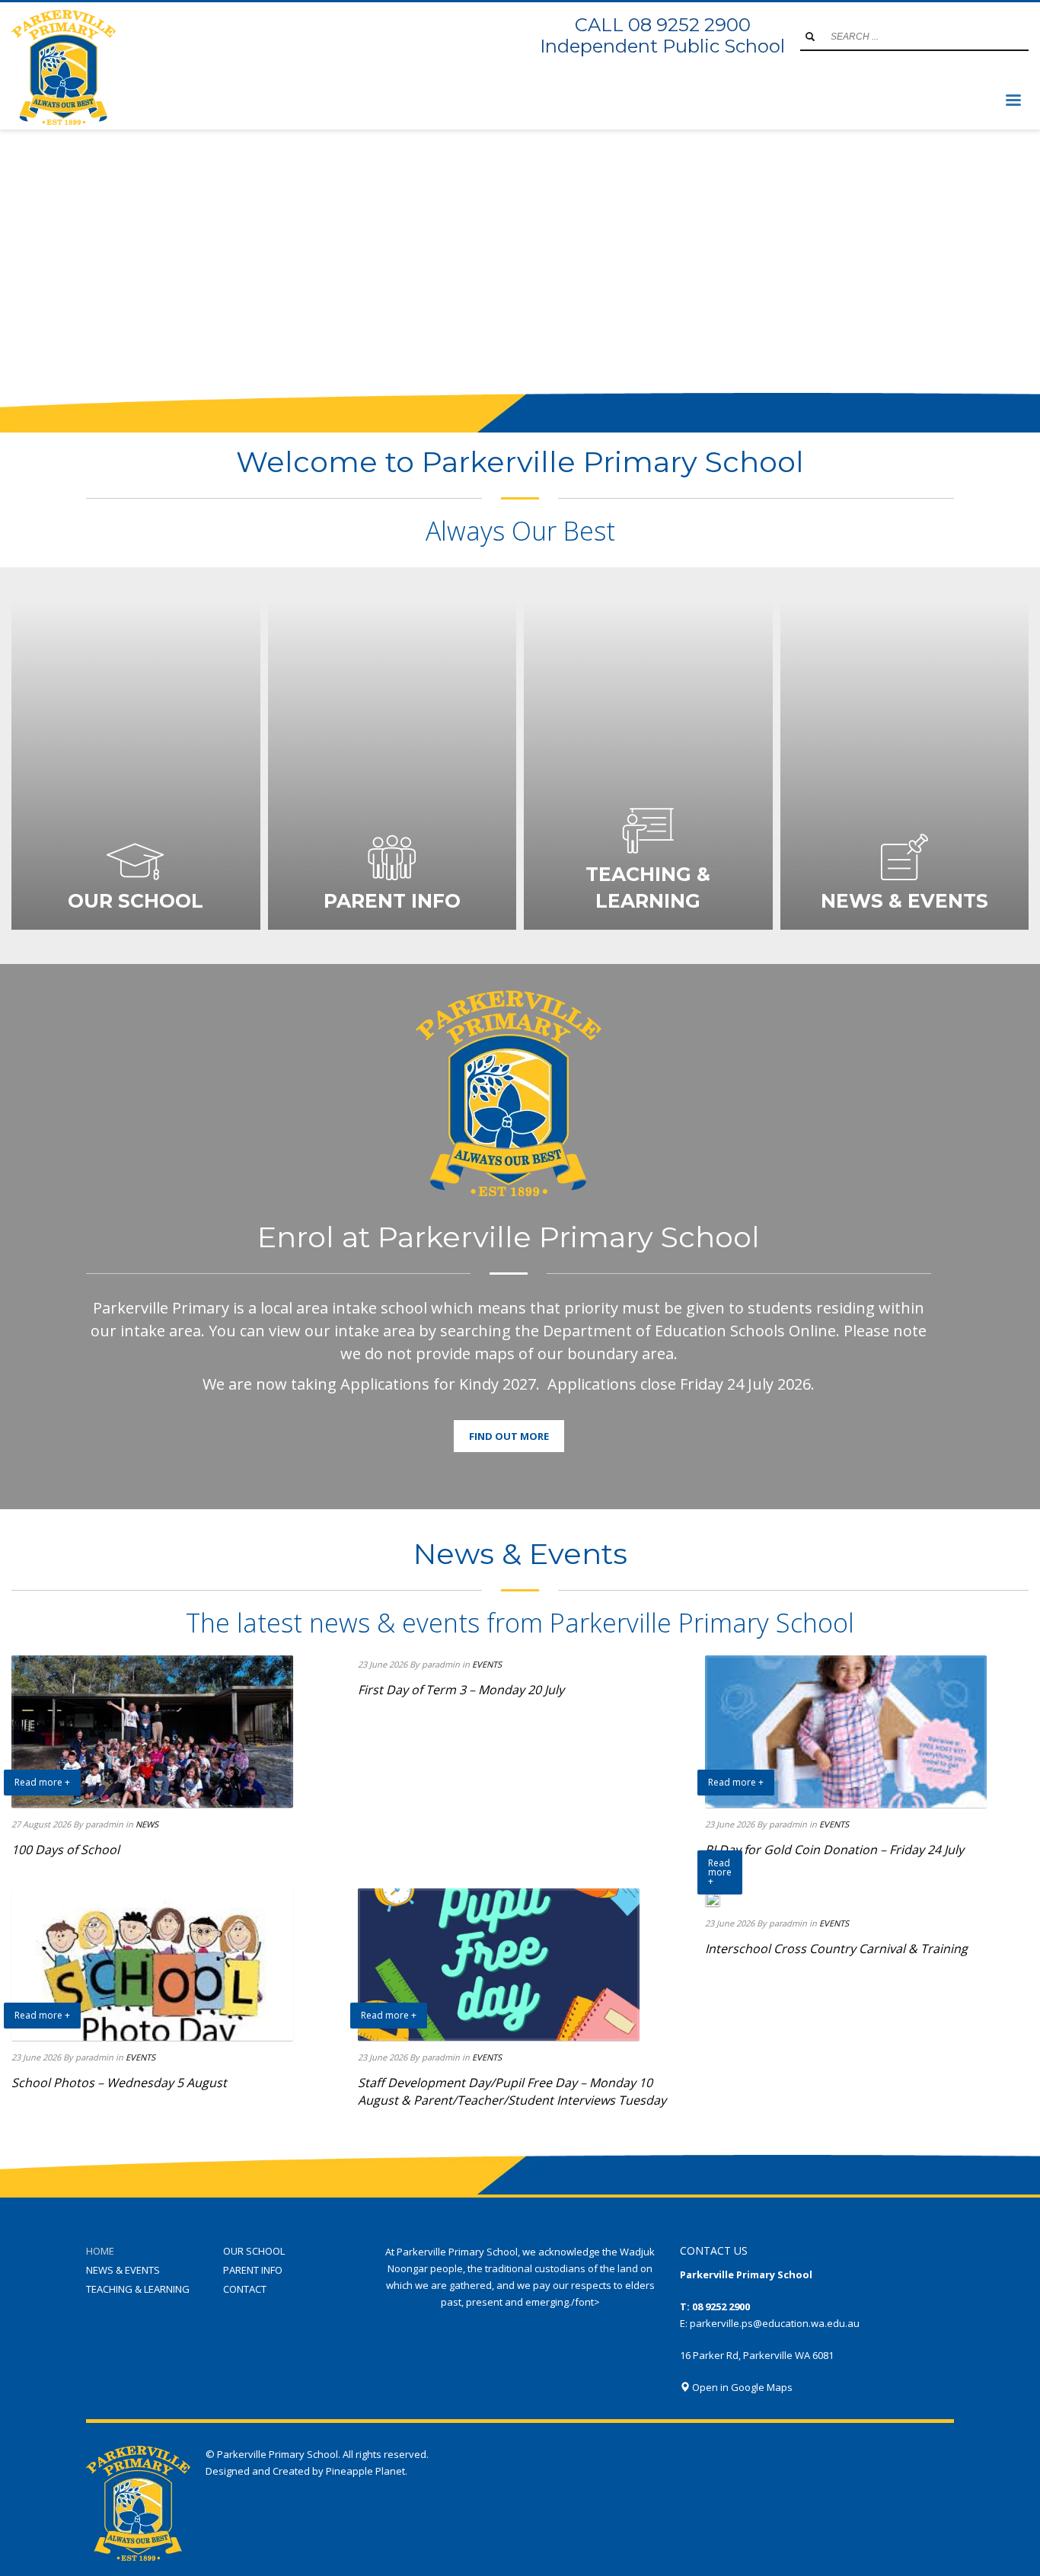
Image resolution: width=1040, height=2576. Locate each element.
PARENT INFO (253, 2270)
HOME (100, 2251)
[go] (810, 37)
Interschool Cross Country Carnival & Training (836, 1949)
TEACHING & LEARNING (138, 2289)
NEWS (147, 1824)
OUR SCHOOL (254, 2251)
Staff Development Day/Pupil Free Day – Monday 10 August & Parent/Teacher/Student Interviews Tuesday (512, 2091)
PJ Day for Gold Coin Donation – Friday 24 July (834, 1850)
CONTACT (245, 2289)
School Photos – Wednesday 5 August (119, 2083)
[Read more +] (713, 1898)
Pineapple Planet (365, 2471)
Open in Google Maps (741, 2387)
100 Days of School (65, 1850)
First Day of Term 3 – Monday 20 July (461, 1690)
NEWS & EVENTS (123, 2270)
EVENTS (487, 1664)
